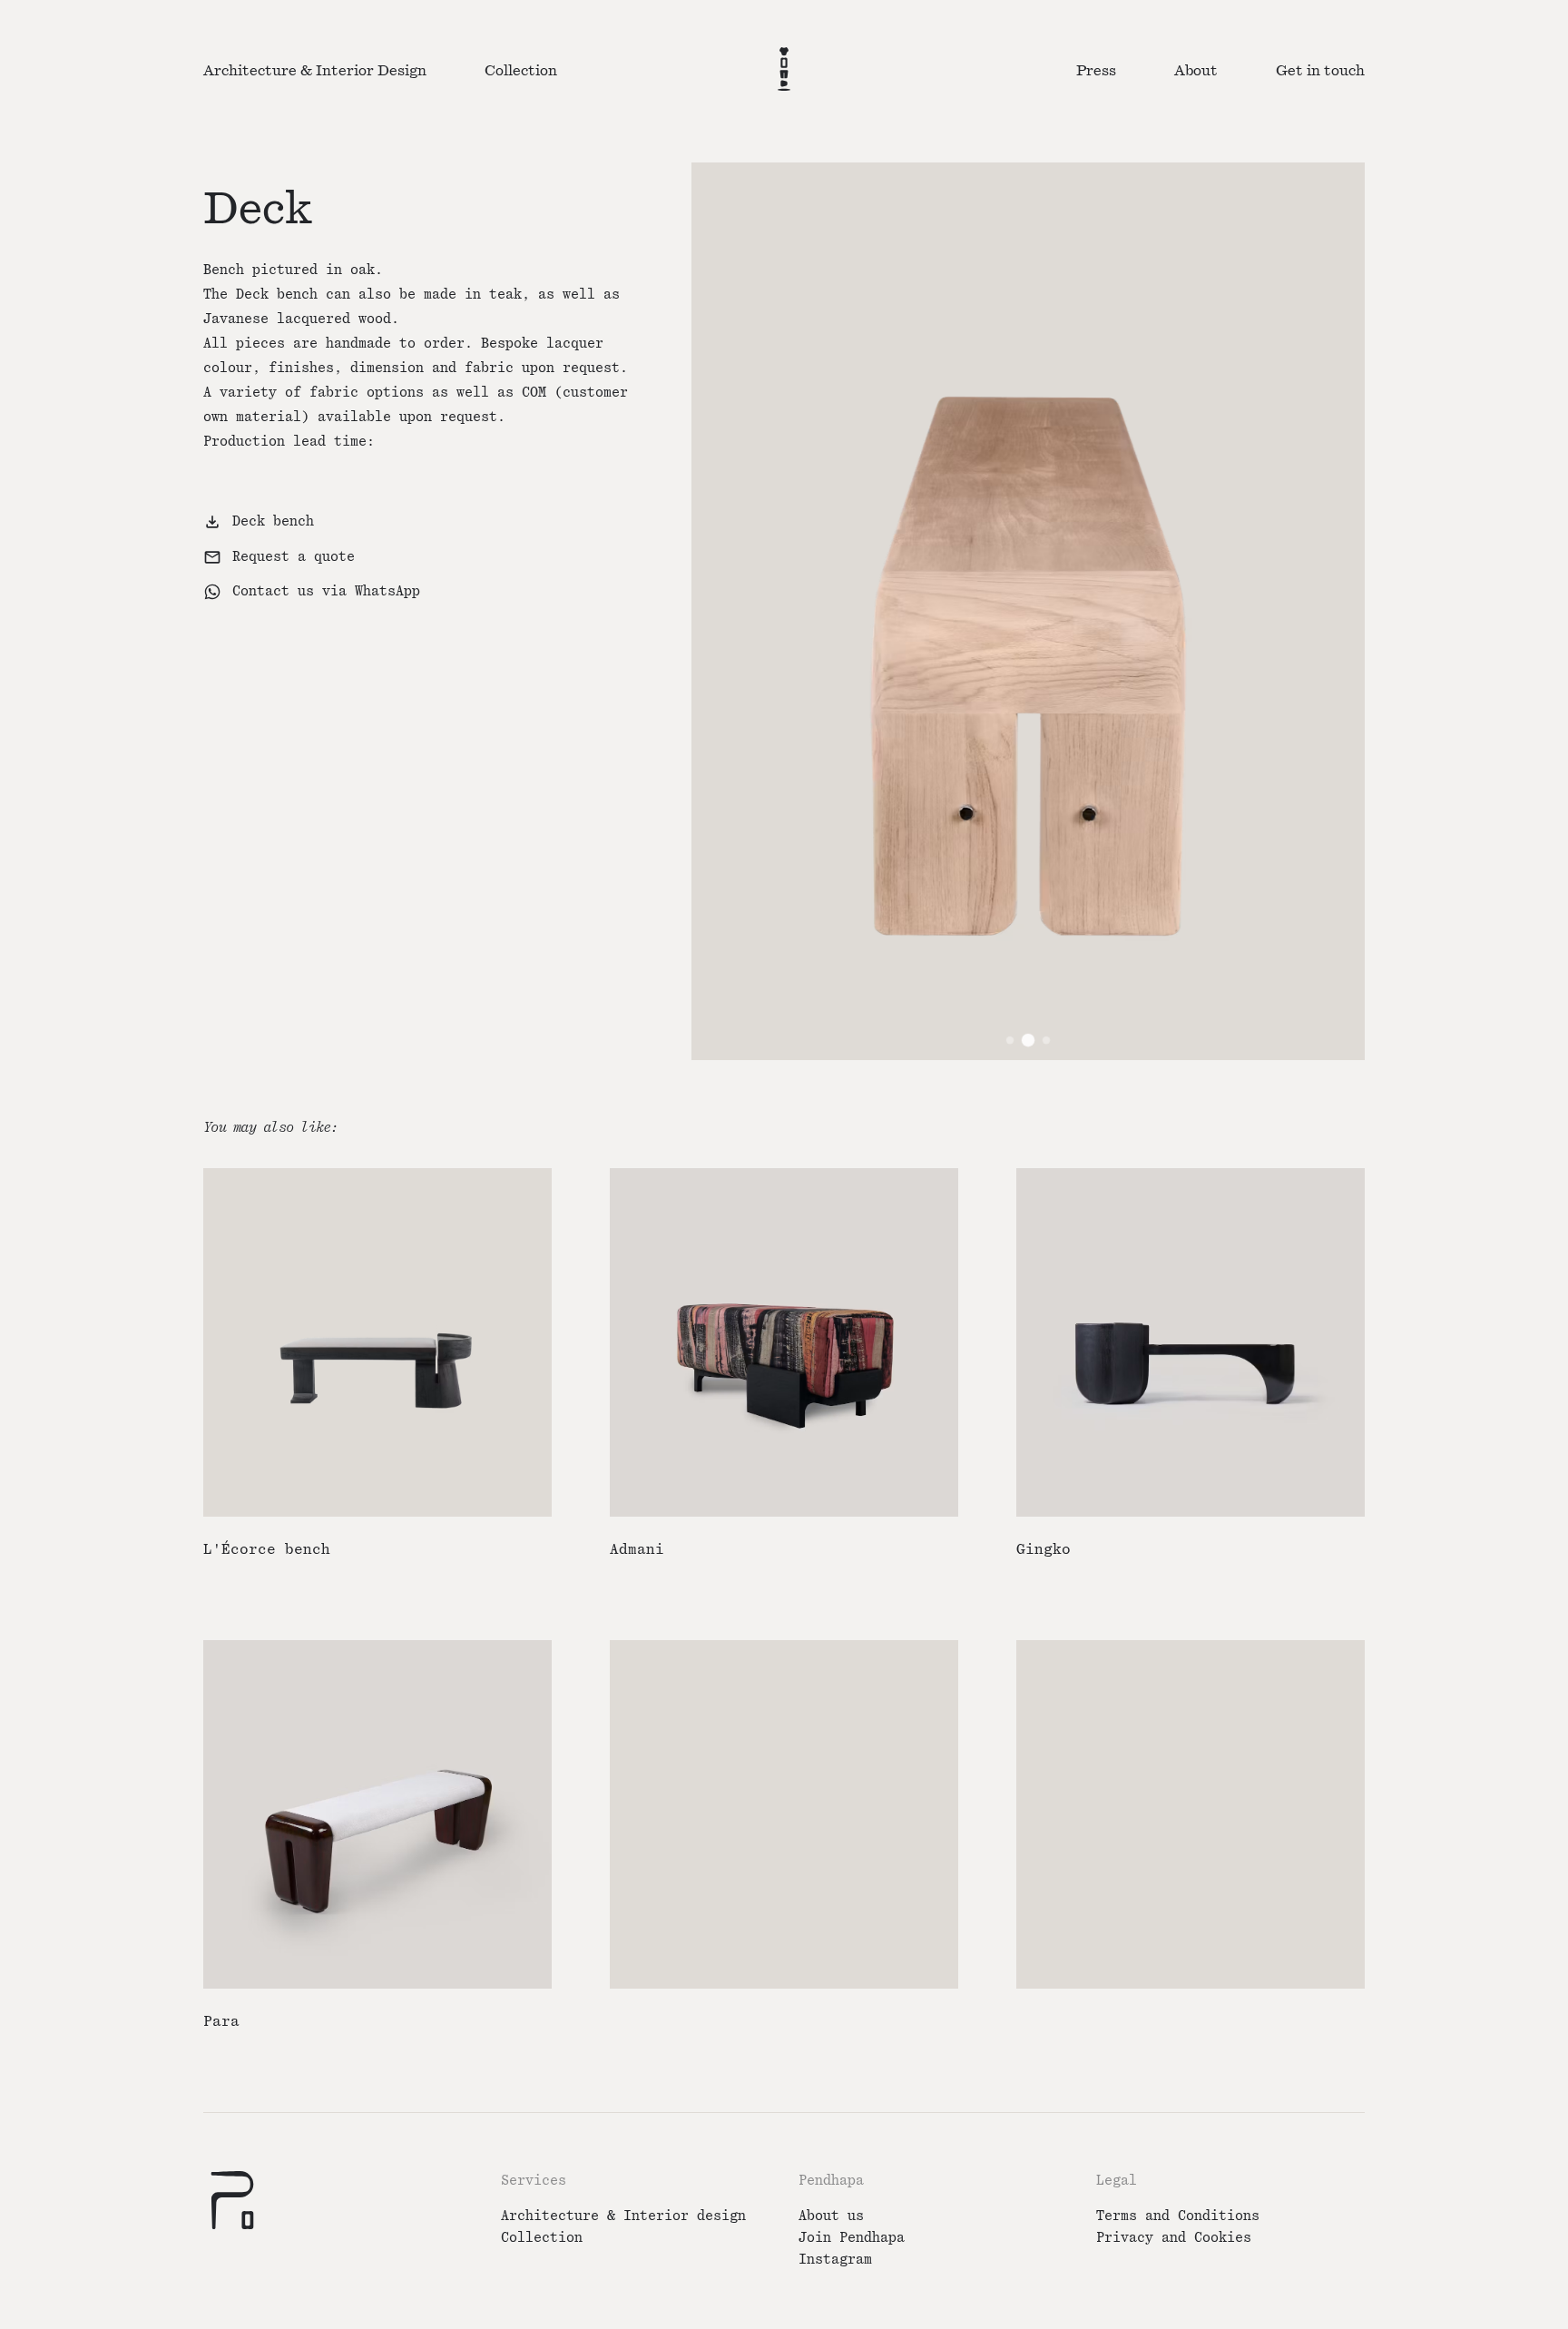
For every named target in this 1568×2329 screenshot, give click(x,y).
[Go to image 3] (1046, 1040)
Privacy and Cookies (1174, 2238)
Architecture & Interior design (623, 2216)
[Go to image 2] (1028, 1040)
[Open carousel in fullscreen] (1028, 611)
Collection (542, 2238)
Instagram (835, 2260)
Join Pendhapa (852, 2238)
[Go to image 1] (1010, 1040)
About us (831, 2216)
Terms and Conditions (1178, 2216)
